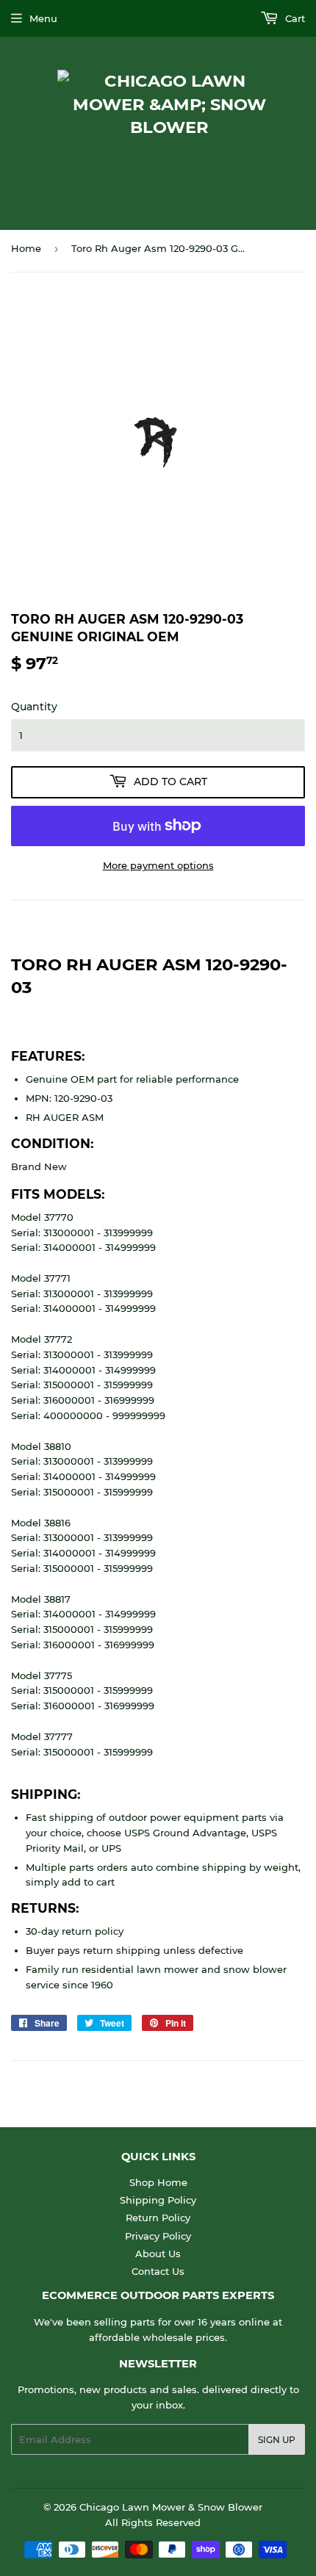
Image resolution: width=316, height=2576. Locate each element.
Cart (294, 18)
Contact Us (158, 2271)
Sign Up (277, 2440)
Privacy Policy (158, 2236)
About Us (158, 2254)
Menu (43, 18)
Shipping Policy (158, 2200)
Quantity (34, 707)
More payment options (158, 865)
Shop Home (158, 2182)
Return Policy (158, 2218)
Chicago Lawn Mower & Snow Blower (171, 2507)
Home (26, 248)
